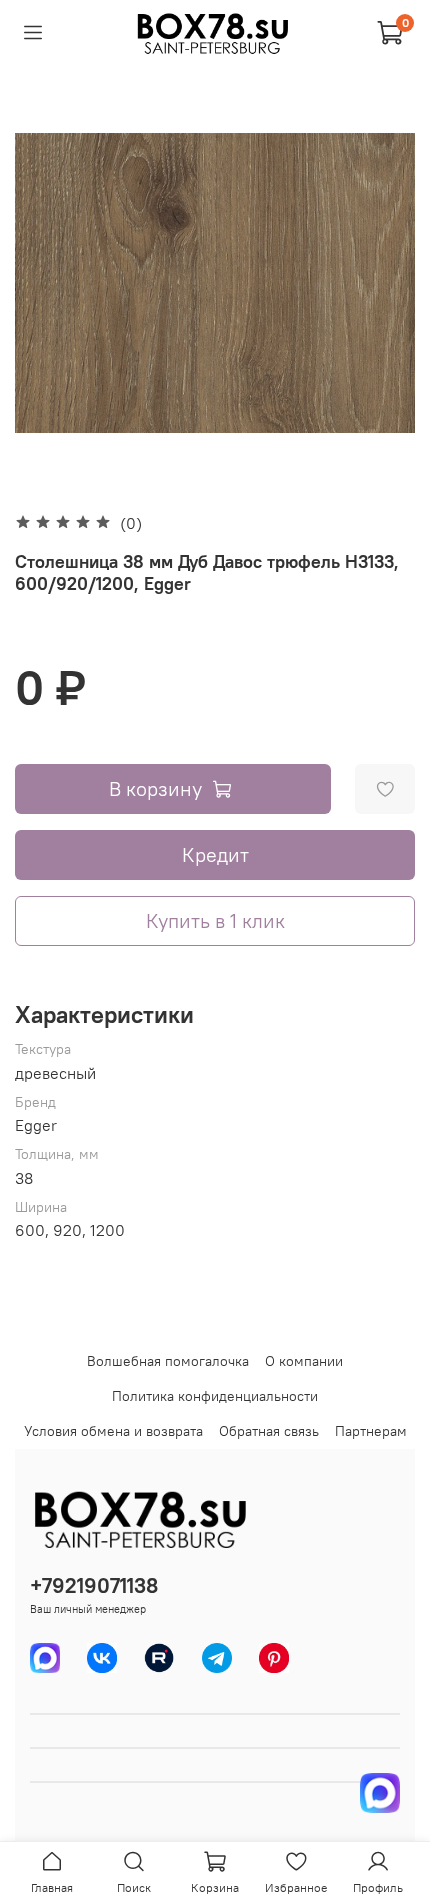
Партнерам (371, 1431)
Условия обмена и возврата (113, 1431)
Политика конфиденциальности (215, 1396)
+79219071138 (94, 1585)
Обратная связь (269, 1431)
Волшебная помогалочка (168, 1361)
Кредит (215, 854)
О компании (304, 1361)
